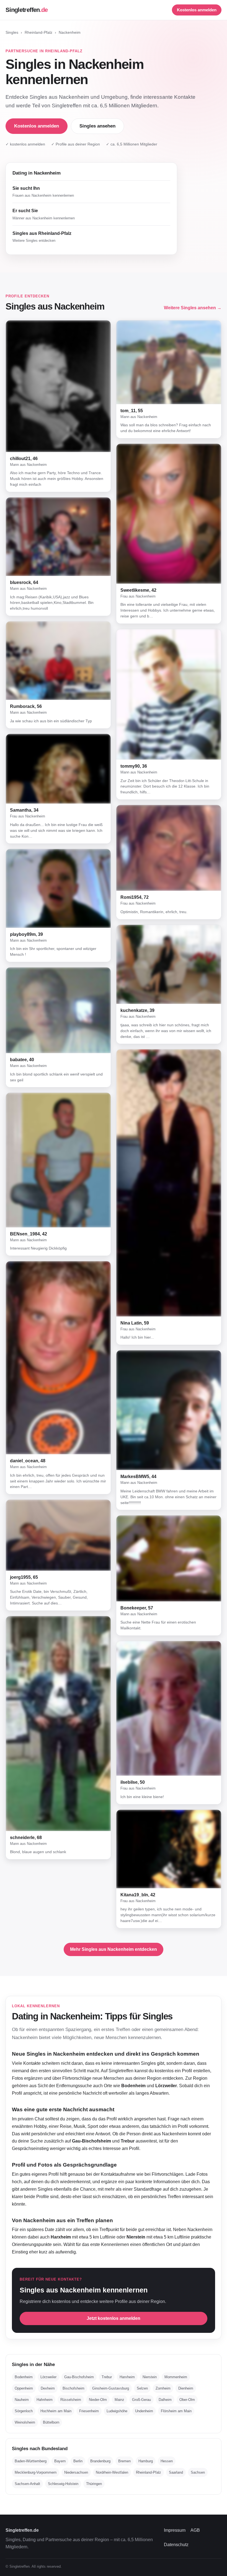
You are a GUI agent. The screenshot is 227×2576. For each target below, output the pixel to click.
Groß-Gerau (141, 2400)
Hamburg (146, 2461)
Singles (12, 33)
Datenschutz (176, 2545)
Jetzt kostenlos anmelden (114, 2318)
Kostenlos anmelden (197, 10)
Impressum (175, 2530)
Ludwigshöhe (117, 2411)
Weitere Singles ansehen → (193, 308)
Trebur (107, 2377)
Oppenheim (24, 2388)
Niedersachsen (76, 2472)
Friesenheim (89, 2411)
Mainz (119, 2400)
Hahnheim (45, 2400)
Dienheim (186, 2388)
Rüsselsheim (71, 2400)
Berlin (78, 2461)
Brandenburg (100, 2461)
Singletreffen (27, 10)
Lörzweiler (48, 2377)
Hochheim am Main (56, 2411)
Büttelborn (51, 2422)
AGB (195, 2530)
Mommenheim (176, 2377)
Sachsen (198, 2472)
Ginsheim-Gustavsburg (111, 2388)
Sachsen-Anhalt (27, 2484)
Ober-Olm (187, 2400)
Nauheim (22, 2400)
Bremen (124, 2461)
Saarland (176, 2472)
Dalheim (165, 2400)
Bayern (60, 2461)
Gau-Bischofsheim (79, 2377)
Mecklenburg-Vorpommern (36, 2472)
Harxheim (127, 2377)
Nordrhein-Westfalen (112, 2472)
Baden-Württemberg (31, 2461)
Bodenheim (24, 2377)
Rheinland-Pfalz (38, 33)
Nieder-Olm (98, 2400)
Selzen (142, 2388)
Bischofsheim (73, 2388)
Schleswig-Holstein (63, 2484)
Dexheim (48, 2388)
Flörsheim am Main (176, 2411)
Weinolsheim (25, 2422)
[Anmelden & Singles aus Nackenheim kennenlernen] (58, 386)
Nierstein (150, 2377)
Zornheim (163, 2388)
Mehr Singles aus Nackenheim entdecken (114, 1949)
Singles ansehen (97, 126)
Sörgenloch (24, 2411)
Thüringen (94, 2484)
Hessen (167, 2461)
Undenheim (144, 2411)
